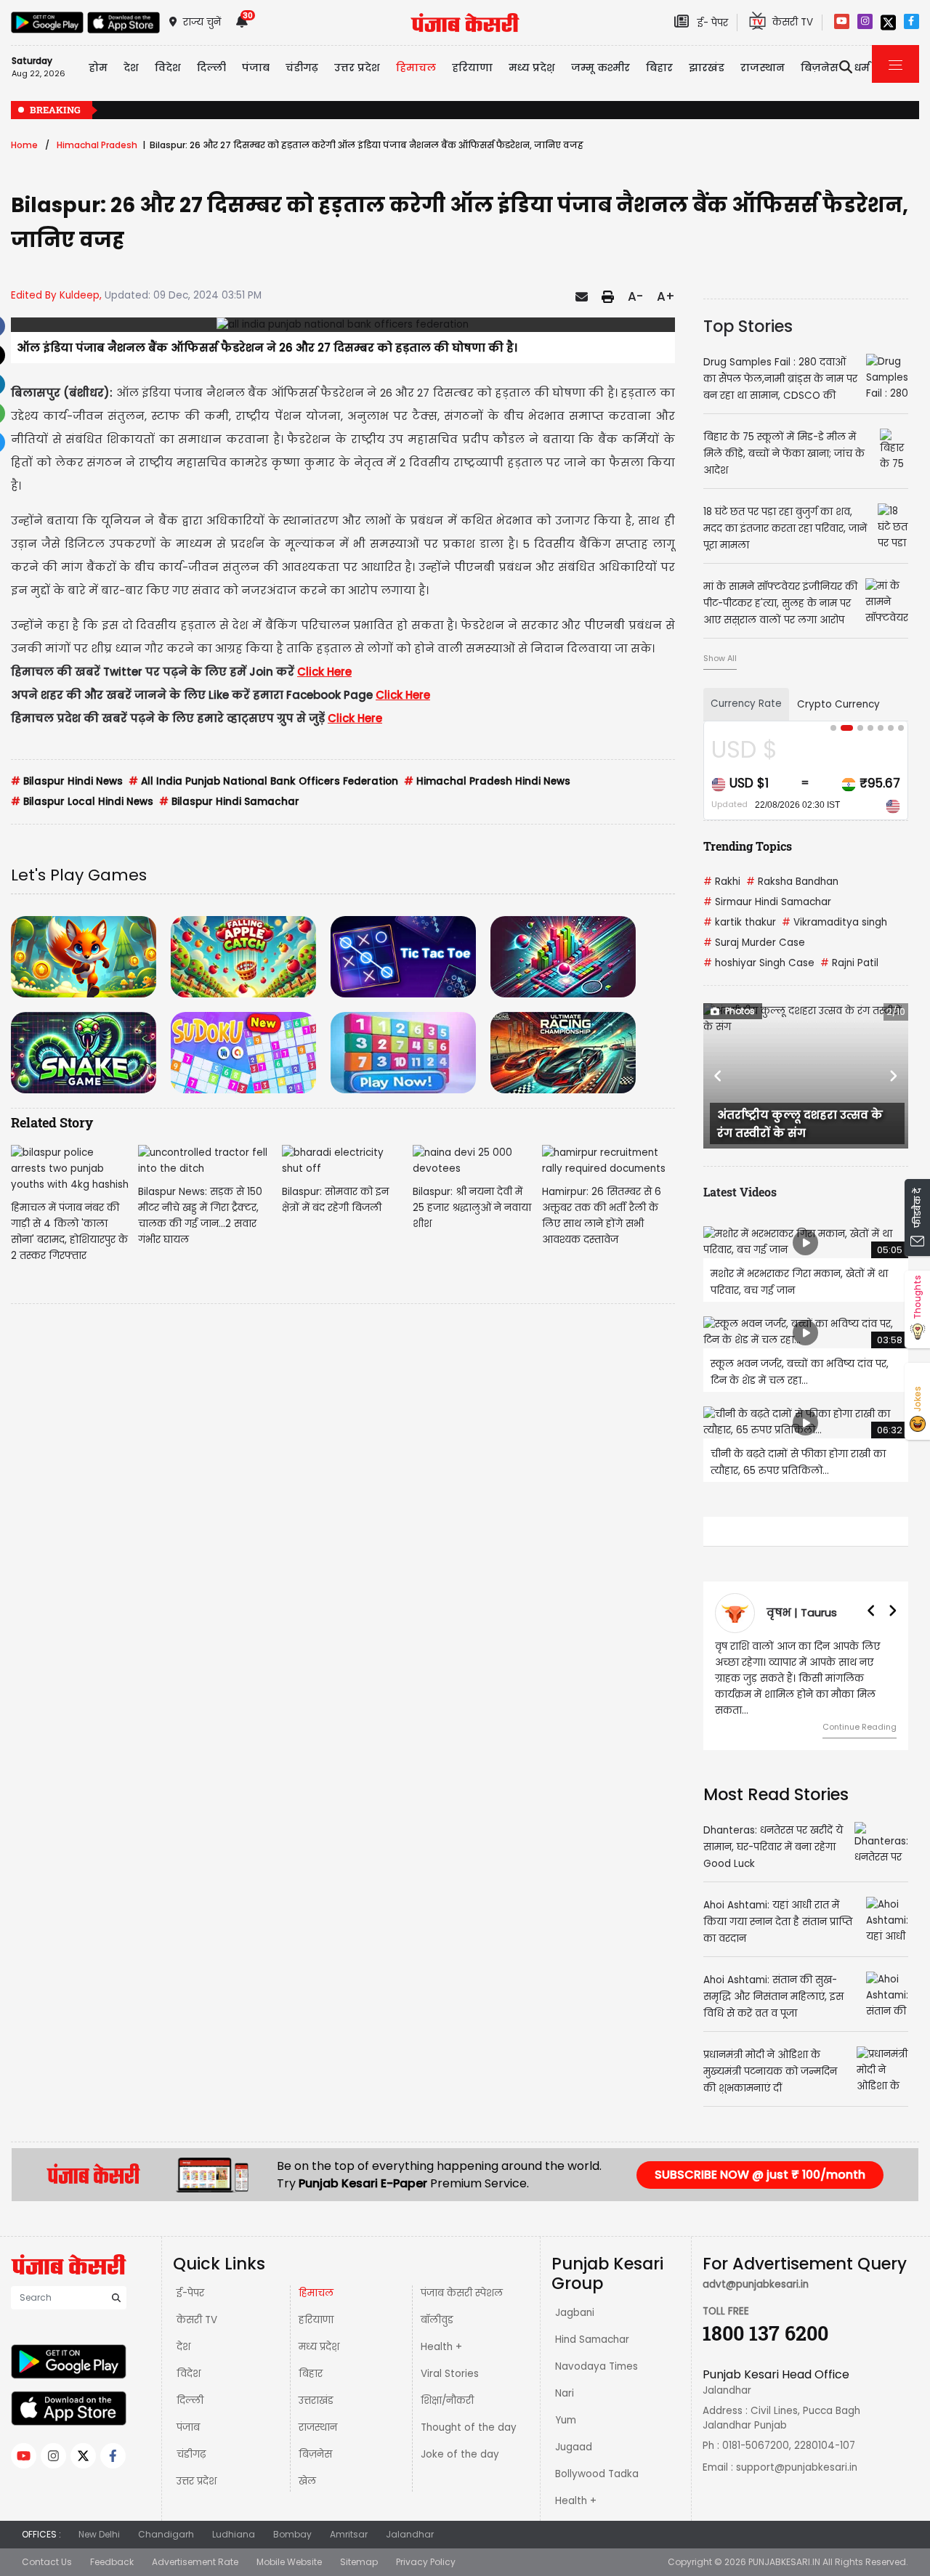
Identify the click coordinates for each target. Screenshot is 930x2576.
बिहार (659, 68)
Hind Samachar (592, 2340)
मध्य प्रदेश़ (532, 68)
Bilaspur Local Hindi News (82, 802)
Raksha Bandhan (792, 882)
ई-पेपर (190, 2293)
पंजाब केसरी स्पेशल (462, 2293)
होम (98, 68)
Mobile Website (289, 2562)
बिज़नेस (315, 2454)
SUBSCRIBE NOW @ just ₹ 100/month (760, 2175)
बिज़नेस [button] (820, 68)
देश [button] (131, 68)
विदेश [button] (168, 68)
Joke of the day (460, 2454)
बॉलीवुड (437, 2320)
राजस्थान (318, 2427)
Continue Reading (830, 1727)
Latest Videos (740, 1192)
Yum (566, 2420)
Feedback (112, 2562)
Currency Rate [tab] (746, 704)
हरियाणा (316, 2320)
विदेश (189, 2374)
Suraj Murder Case (754, 943)
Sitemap (359, 2562)
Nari (565, 2393)
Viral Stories (450, 2374)
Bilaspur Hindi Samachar (229, 802)
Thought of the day (469, 2427)
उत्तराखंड (316, 2401)
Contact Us (47, 2562)
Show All (720, 658)
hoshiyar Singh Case (759, 963)
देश (183, 2347)
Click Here (324, 672)
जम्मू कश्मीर (601, 68)
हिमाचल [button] (416, 68)
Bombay (292, 2534)
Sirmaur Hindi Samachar (767, 902)
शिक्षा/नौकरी (447, 2401)
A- (635, 296)
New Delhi (99, 2534)
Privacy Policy (426, 2562)
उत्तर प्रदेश (357, 68)
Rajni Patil (849, 963)
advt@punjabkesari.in (756, 2284)
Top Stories (748, 326)
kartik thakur (740, 922)
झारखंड (707, 68)
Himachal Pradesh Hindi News (487, 781)
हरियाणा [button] (472, 68)
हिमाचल (316, 2293)
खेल (307, 2481)
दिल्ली (211, 68)
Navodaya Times (597, 2366)
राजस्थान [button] (763, 68)
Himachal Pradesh (97, 145)
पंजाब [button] (256, 68)
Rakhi (722, 882)
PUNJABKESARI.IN (784, 2562)
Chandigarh (166, 2534)
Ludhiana (234, 2534)
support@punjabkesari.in (797, 2467)
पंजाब (188, 2427)
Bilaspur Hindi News (67, 781)
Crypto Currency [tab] (838, 704)
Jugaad (574, 2447)
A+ (666, 296)
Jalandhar (410, 2534)
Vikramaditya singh (834, 922)
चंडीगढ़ (191, 2454)
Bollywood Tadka (597, 2474)
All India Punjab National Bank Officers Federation (263, 781)
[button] (719, 1076)
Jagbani (575, 2313)
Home (24, 145)
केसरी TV (197, 2320)
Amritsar (349, 2534)
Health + (441, 2347)
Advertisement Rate (195, 2562)
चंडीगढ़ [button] (302, 68)
